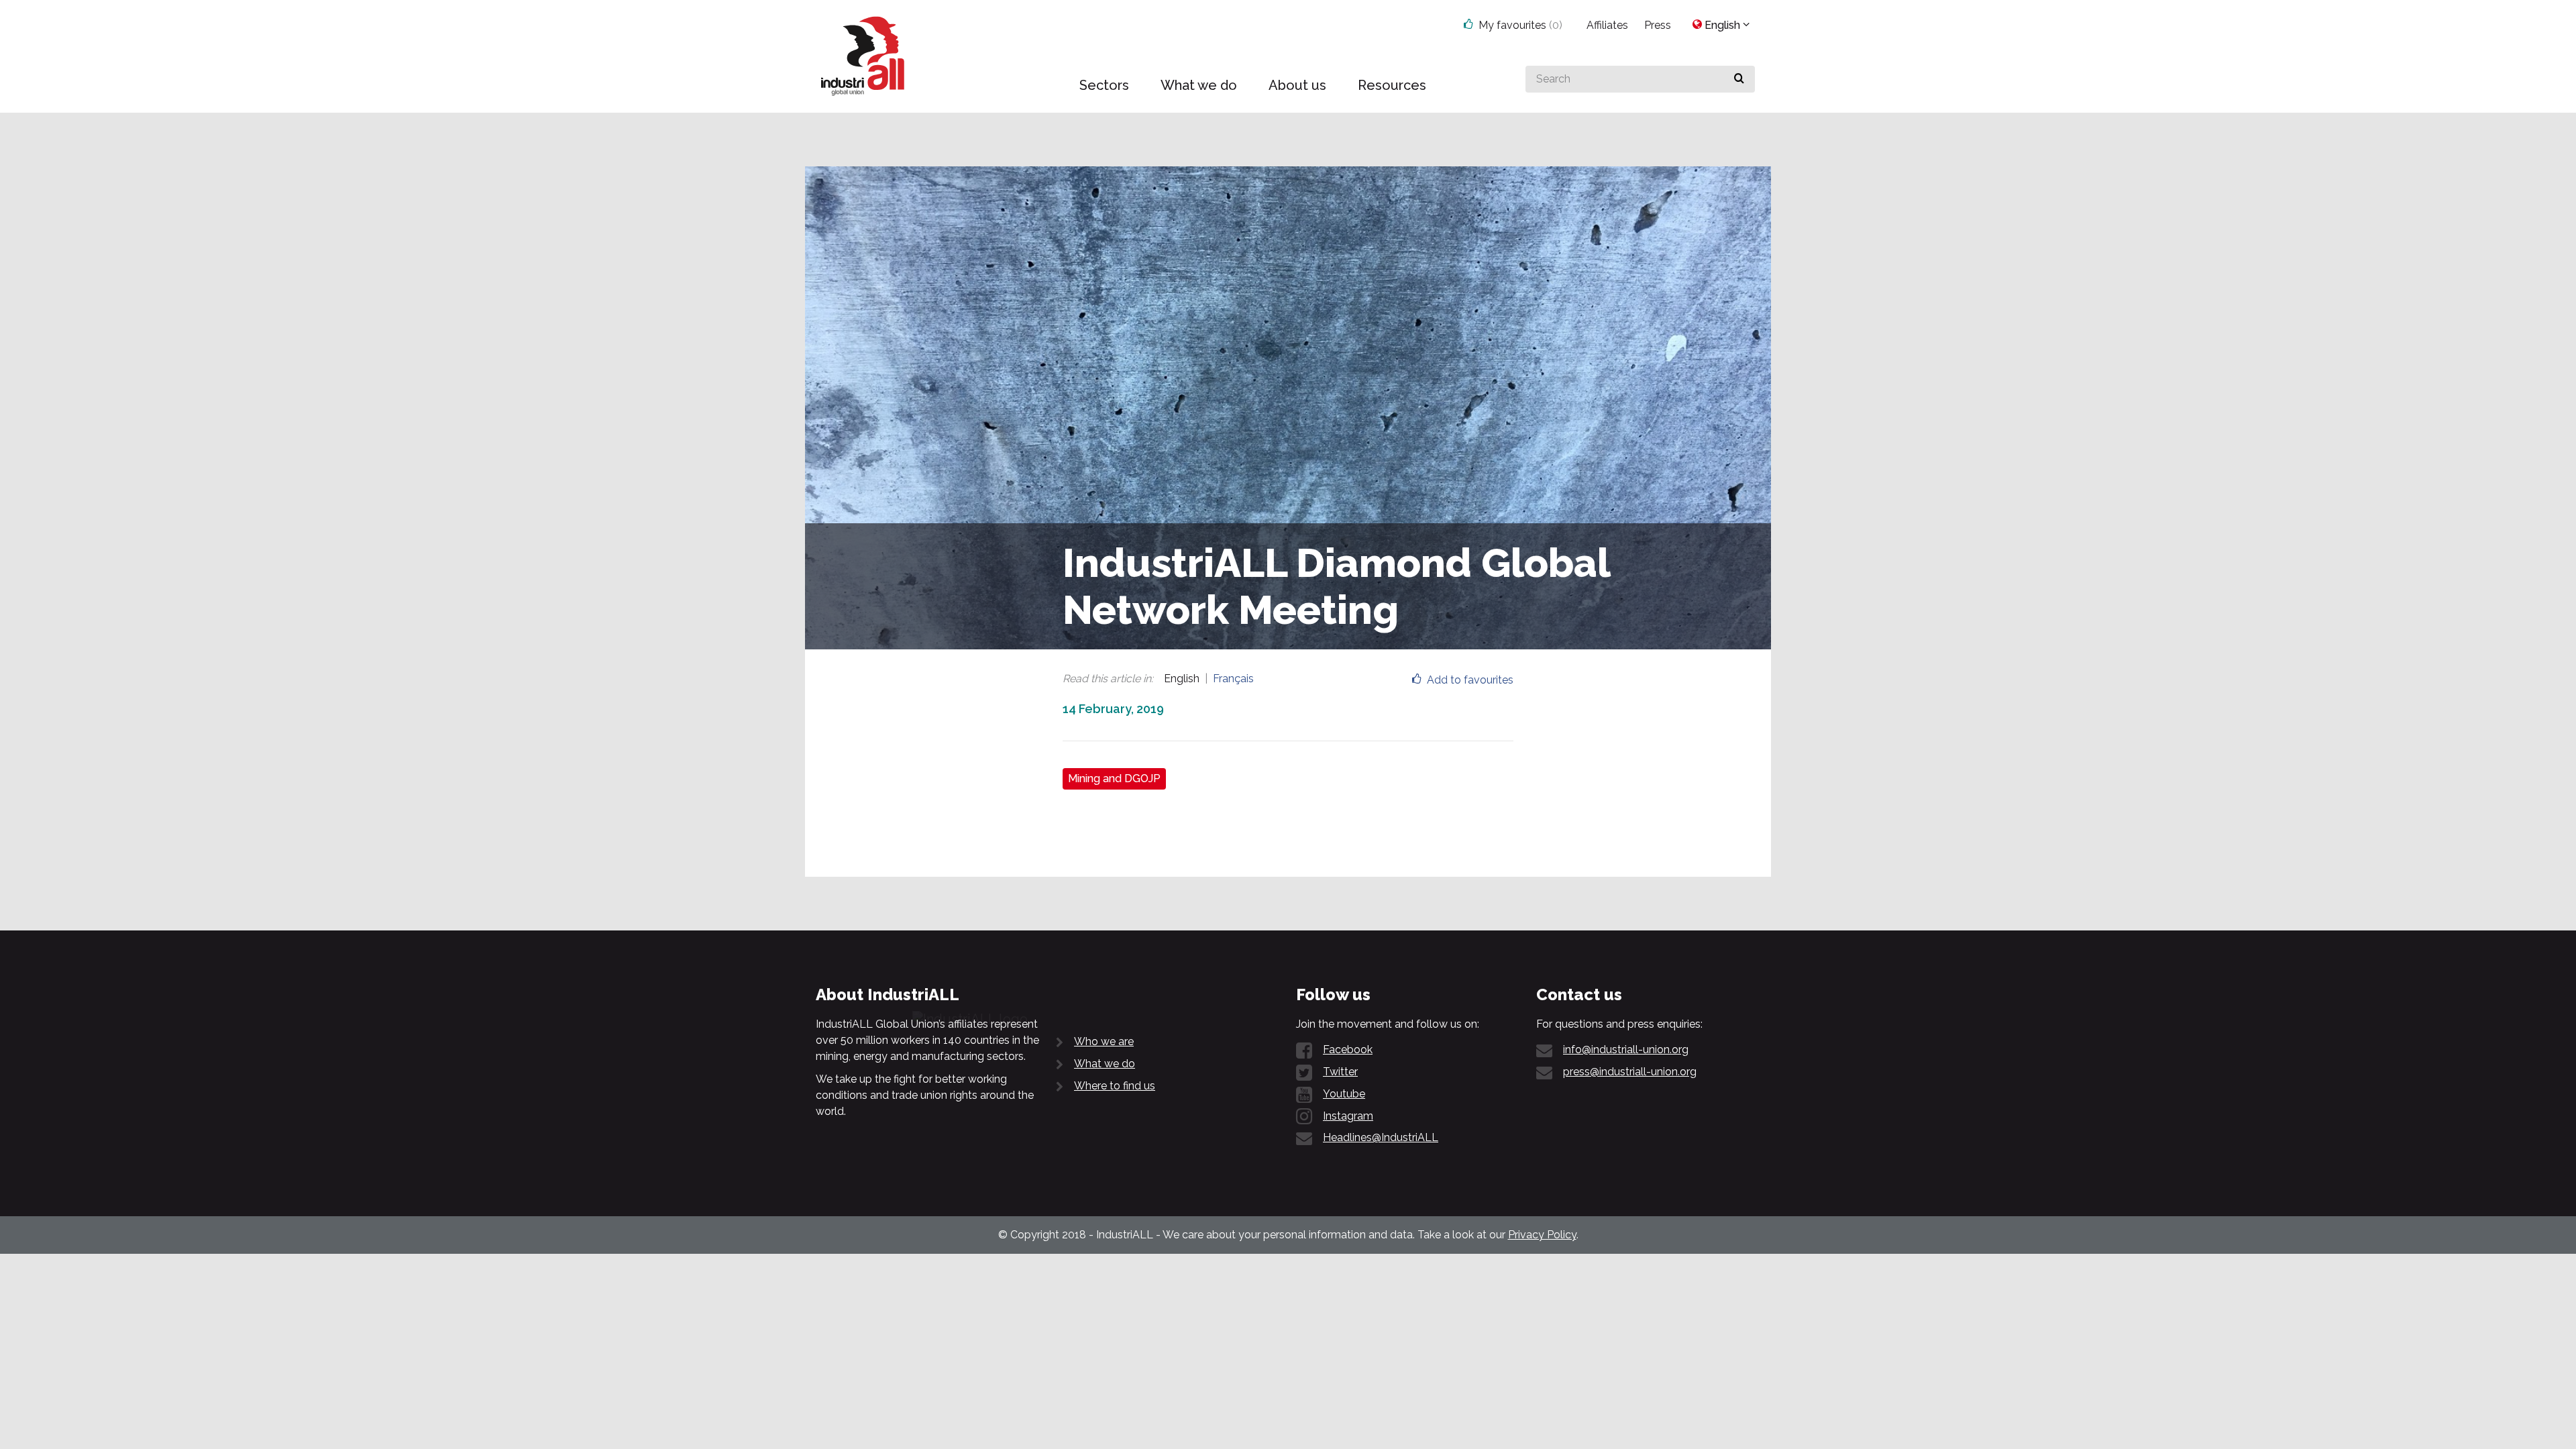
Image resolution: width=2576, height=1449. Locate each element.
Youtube (1344, 1094)
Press (1658, 25)
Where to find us (1115, 1086)
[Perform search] (1739, 79)
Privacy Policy (1542, 1235)
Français (1233, 679)
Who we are (1104, 1041)
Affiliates (1607, 25)
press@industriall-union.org (1630, 1072)
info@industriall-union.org (1626, 1050)
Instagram (1348, 1116)
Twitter (1340, 1072)
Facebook (1348, 1050)
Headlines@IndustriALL (1381, 1137)
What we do (1105, 1064)
